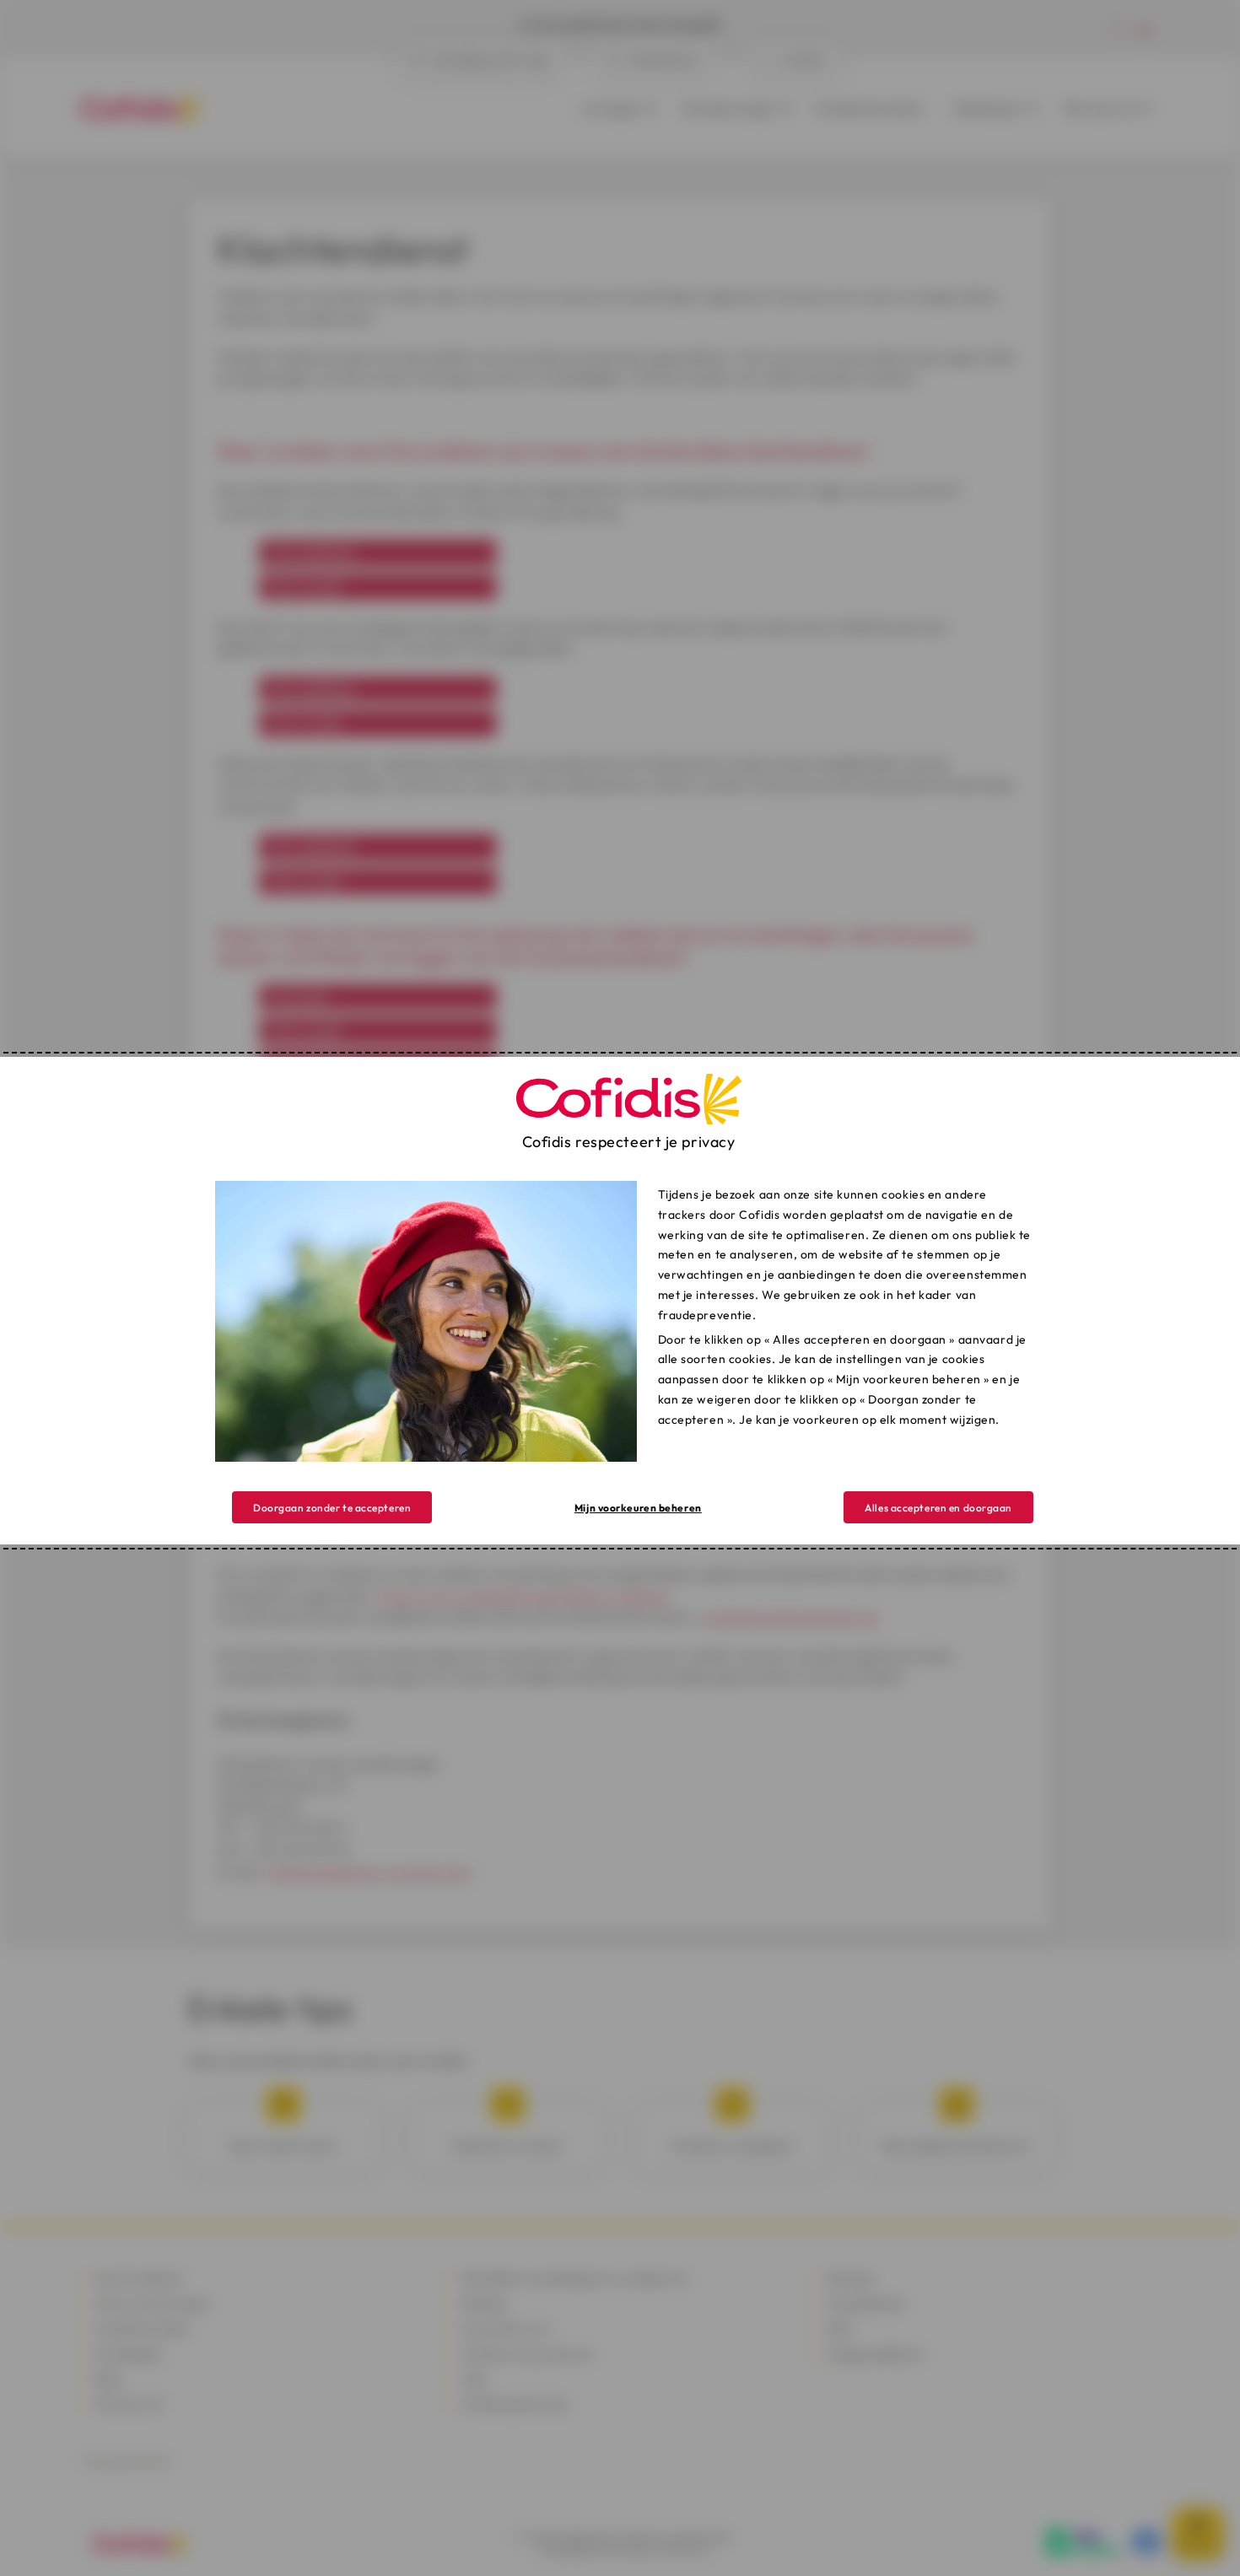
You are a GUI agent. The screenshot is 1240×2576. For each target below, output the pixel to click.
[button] (938, 1507)
